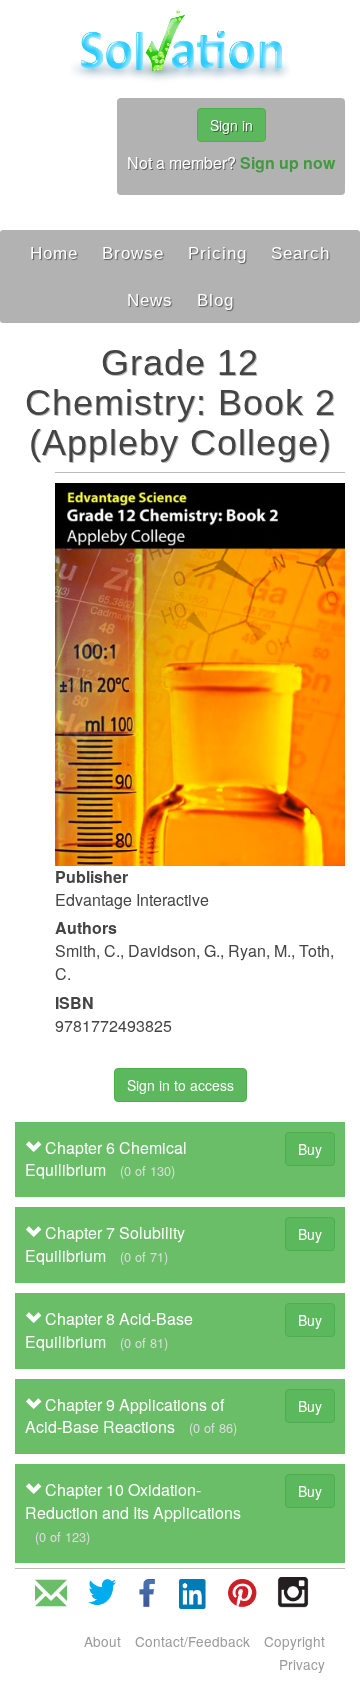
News (150, 300)
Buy (310, 1149)
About (102, 1641)
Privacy (302, 1664)
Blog (215, 300)
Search (300, 253)
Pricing (217, 253)
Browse (133, 253)
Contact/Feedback (192, 1641)
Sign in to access (180, 1085)
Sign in (231, 125)
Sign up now (287, 162)
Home (54, 253)
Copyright (294, 1641)
